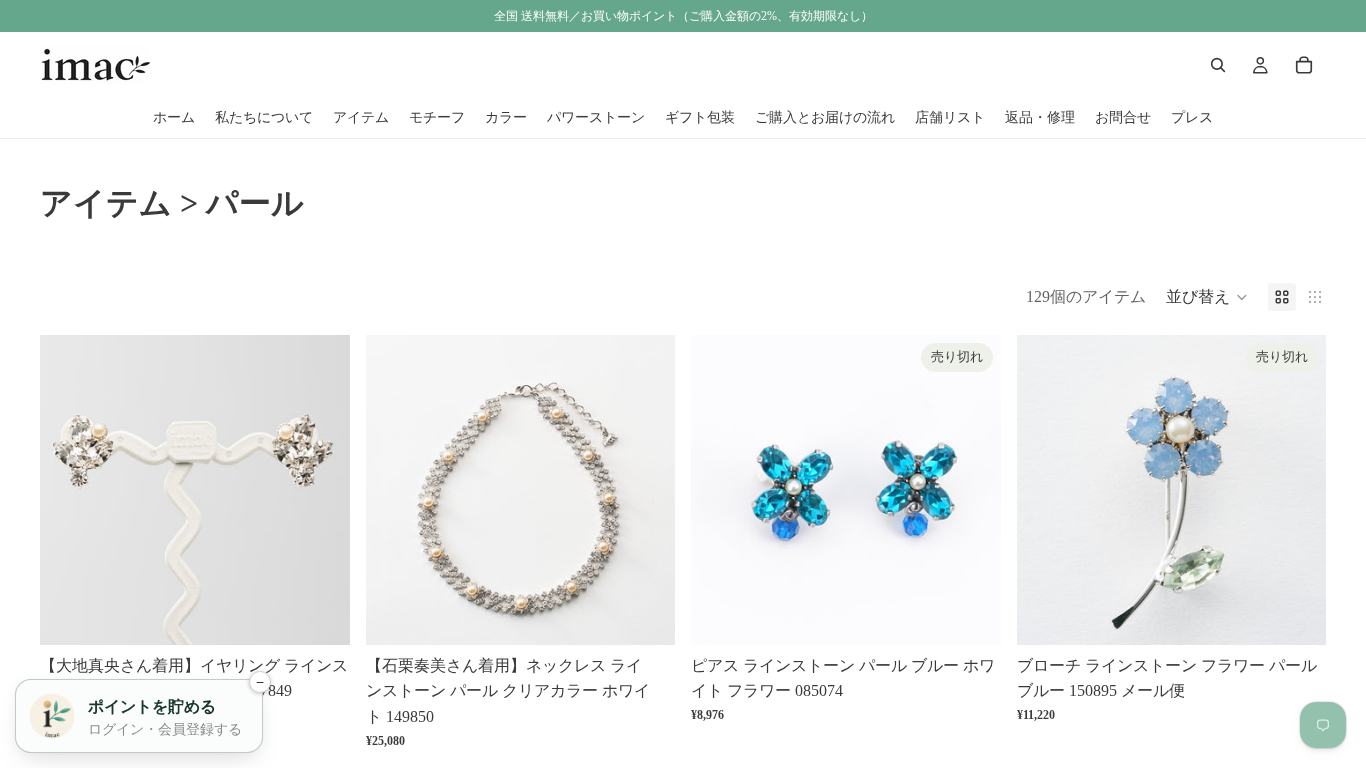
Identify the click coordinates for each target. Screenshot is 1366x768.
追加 (336, 613)
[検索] (1218, 65)
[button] (1207, 297)
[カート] (1304, 65)
